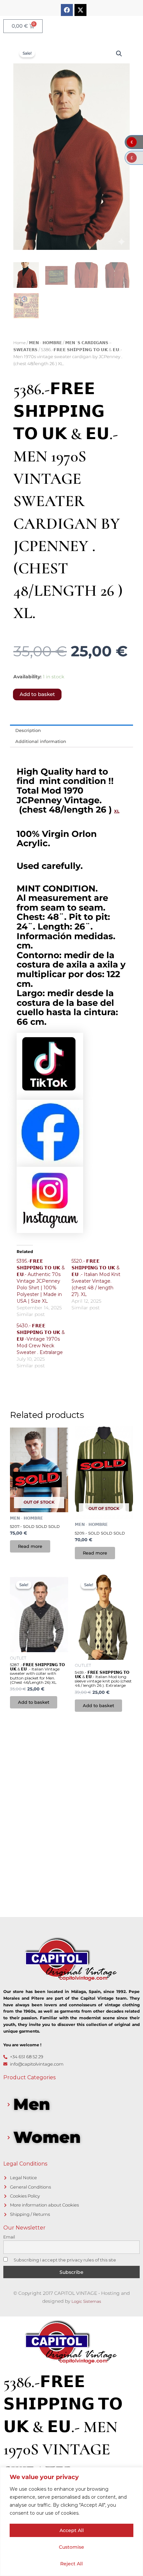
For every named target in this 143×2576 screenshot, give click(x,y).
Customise (71, 2547)
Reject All (71, 2564)
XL (117, 811)
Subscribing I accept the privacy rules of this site (64, 2260)
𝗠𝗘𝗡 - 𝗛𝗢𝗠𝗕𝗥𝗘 (45, 343)
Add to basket (37, 694)
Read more (30, 1546)
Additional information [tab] (41, 741)
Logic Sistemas (86, 2301)
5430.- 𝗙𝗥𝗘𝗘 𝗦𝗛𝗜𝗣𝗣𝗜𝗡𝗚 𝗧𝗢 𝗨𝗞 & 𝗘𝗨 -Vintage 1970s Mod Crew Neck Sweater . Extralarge (41, 1339)
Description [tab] (28, 730)
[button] (119, 54)
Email (9, 2237)
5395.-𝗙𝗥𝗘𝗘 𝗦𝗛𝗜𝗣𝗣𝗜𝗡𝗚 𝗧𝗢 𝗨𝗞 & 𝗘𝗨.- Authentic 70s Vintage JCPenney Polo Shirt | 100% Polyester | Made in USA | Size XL (41, 1281)
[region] (71, 2522)
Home (19, 343)
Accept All (72, 2530)
